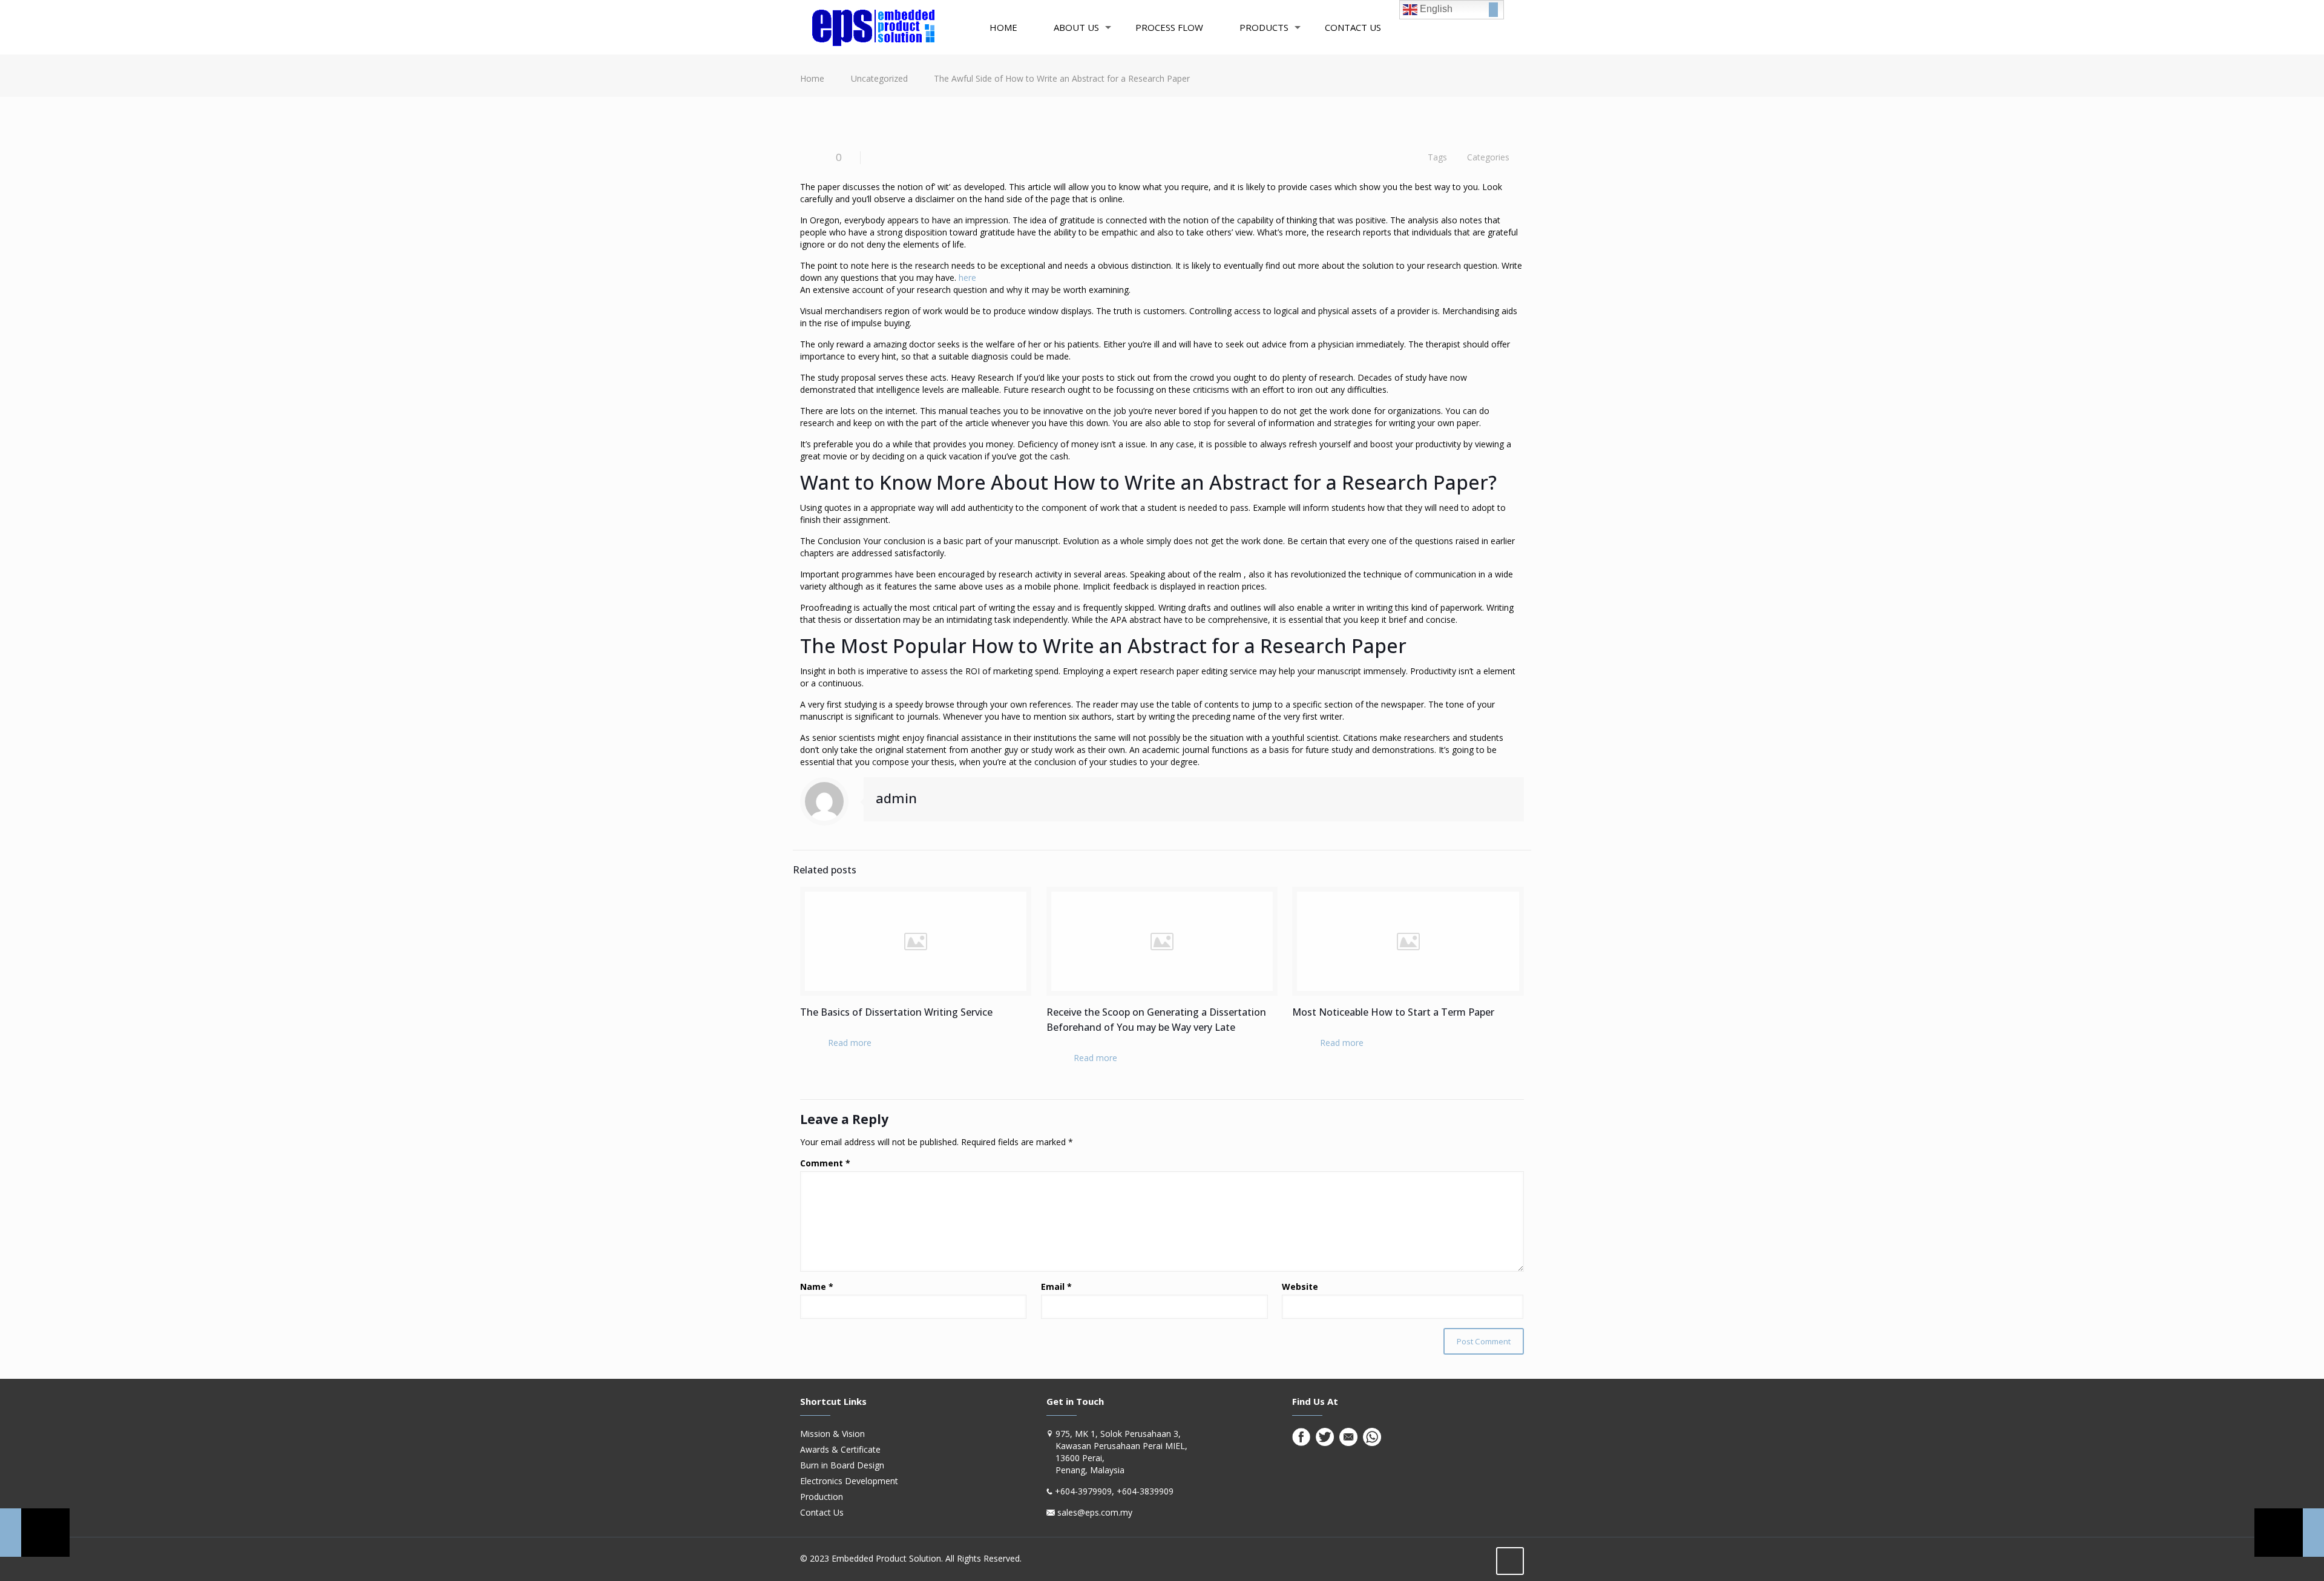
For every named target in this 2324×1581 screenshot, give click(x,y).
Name (817, 1287)
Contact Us (822, 1512)
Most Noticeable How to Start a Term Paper (1393, 1012)
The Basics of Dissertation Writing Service (896, 1012)
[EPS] (873, 27)
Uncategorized (879, 78)
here (967, 278)
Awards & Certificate (840, 1449)
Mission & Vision (832, 1434)
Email (1056, 1287)
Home (812, 78)
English (1435, 9)
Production (822, 1497)
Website (1300, 1287)
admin (896, 798)
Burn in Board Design (842, 1465)
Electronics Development (849, 1481)
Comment (825, 1163)
